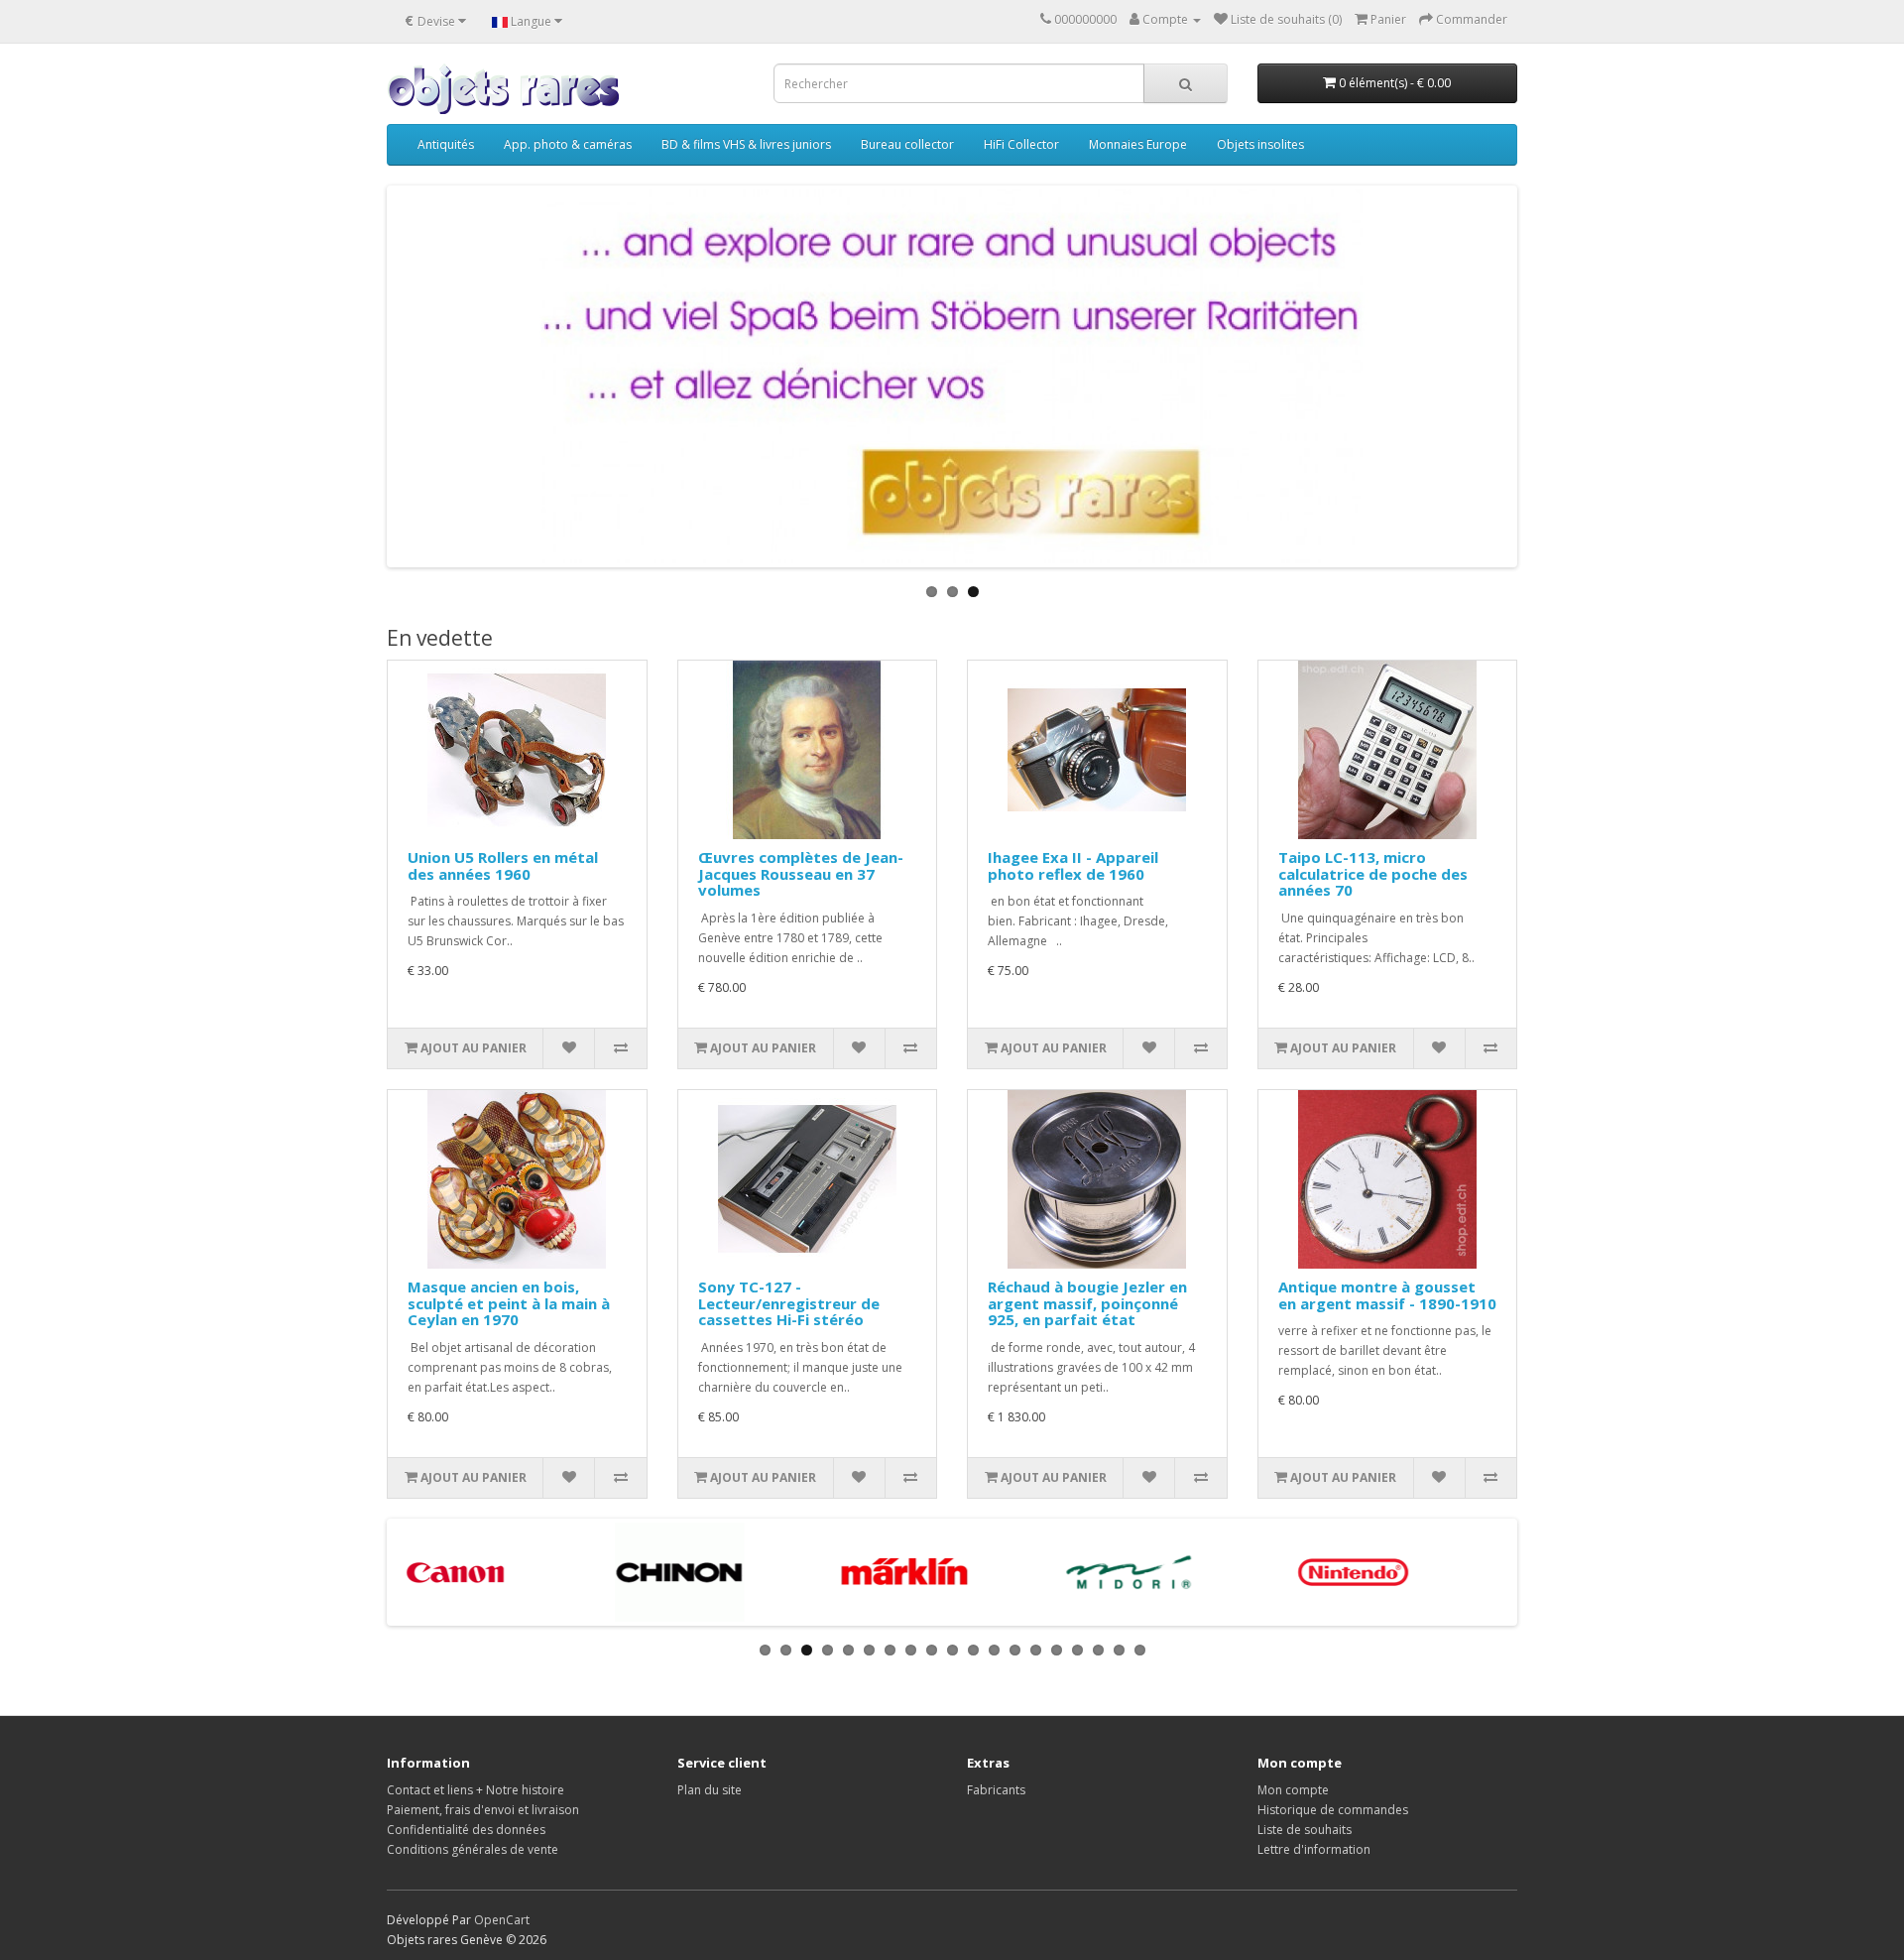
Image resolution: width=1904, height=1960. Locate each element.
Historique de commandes (1333, 1810)
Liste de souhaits (1305, 1830)
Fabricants (996, 1790)
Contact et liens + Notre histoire (476, 1790)
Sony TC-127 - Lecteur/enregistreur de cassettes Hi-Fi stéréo (789, 1303)
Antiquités (446, 144)
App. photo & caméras (568, 144)
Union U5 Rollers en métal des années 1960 (503, 865)
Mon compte (1293, 1790)
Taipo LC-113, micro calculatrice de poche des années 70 (1373, 873)
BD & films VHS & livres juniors (746, 144)
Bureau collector (907, 144)
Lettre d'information (1314, 1849)
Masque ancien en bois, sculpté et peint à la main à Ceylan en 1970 (509, 1303)
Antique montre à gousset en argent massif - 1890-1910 (1387, 1295)
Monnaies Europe (1138, 144)
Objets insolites (1260, 144)
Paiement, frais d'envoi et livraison (483, 1810)
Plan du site (710, 1790)
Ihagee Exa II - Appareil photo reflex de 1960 (1073, 865)
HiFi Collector (1021, 144)
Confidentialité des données (466, 1830)
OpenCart (502, 1920)
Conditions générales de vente (473, 1849)
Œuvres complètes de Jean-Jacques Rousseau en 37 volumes (801, 873)
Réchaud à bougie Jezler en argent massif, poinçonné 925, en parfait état (1087, 1303)
